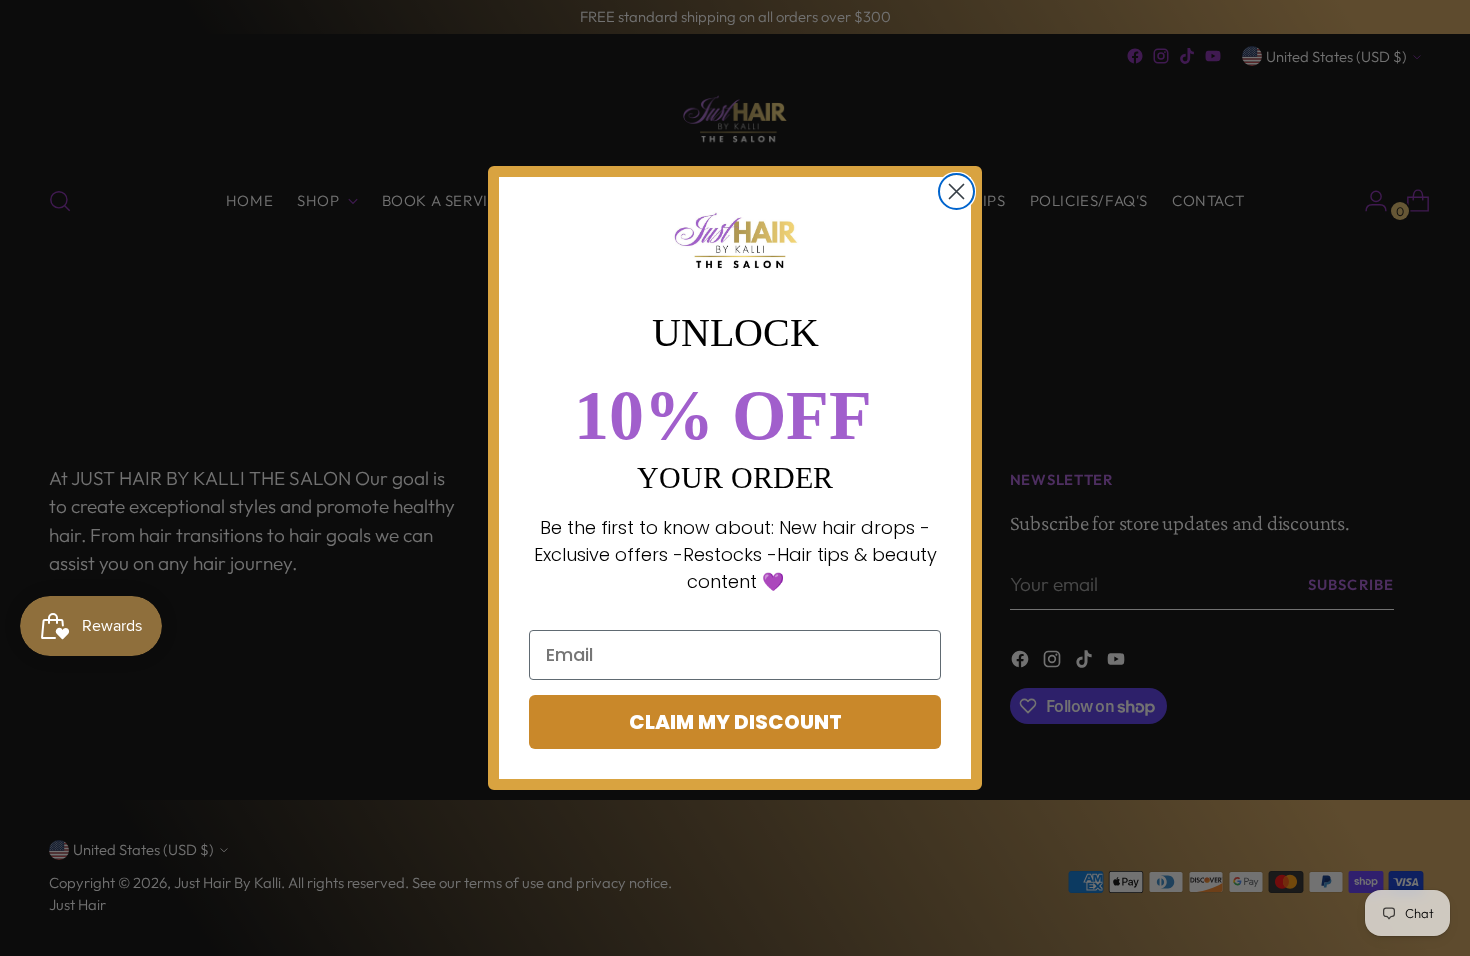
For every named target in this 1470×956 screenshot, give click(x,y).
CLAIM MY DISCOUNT (735, 722)
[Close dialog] (956, 191)
